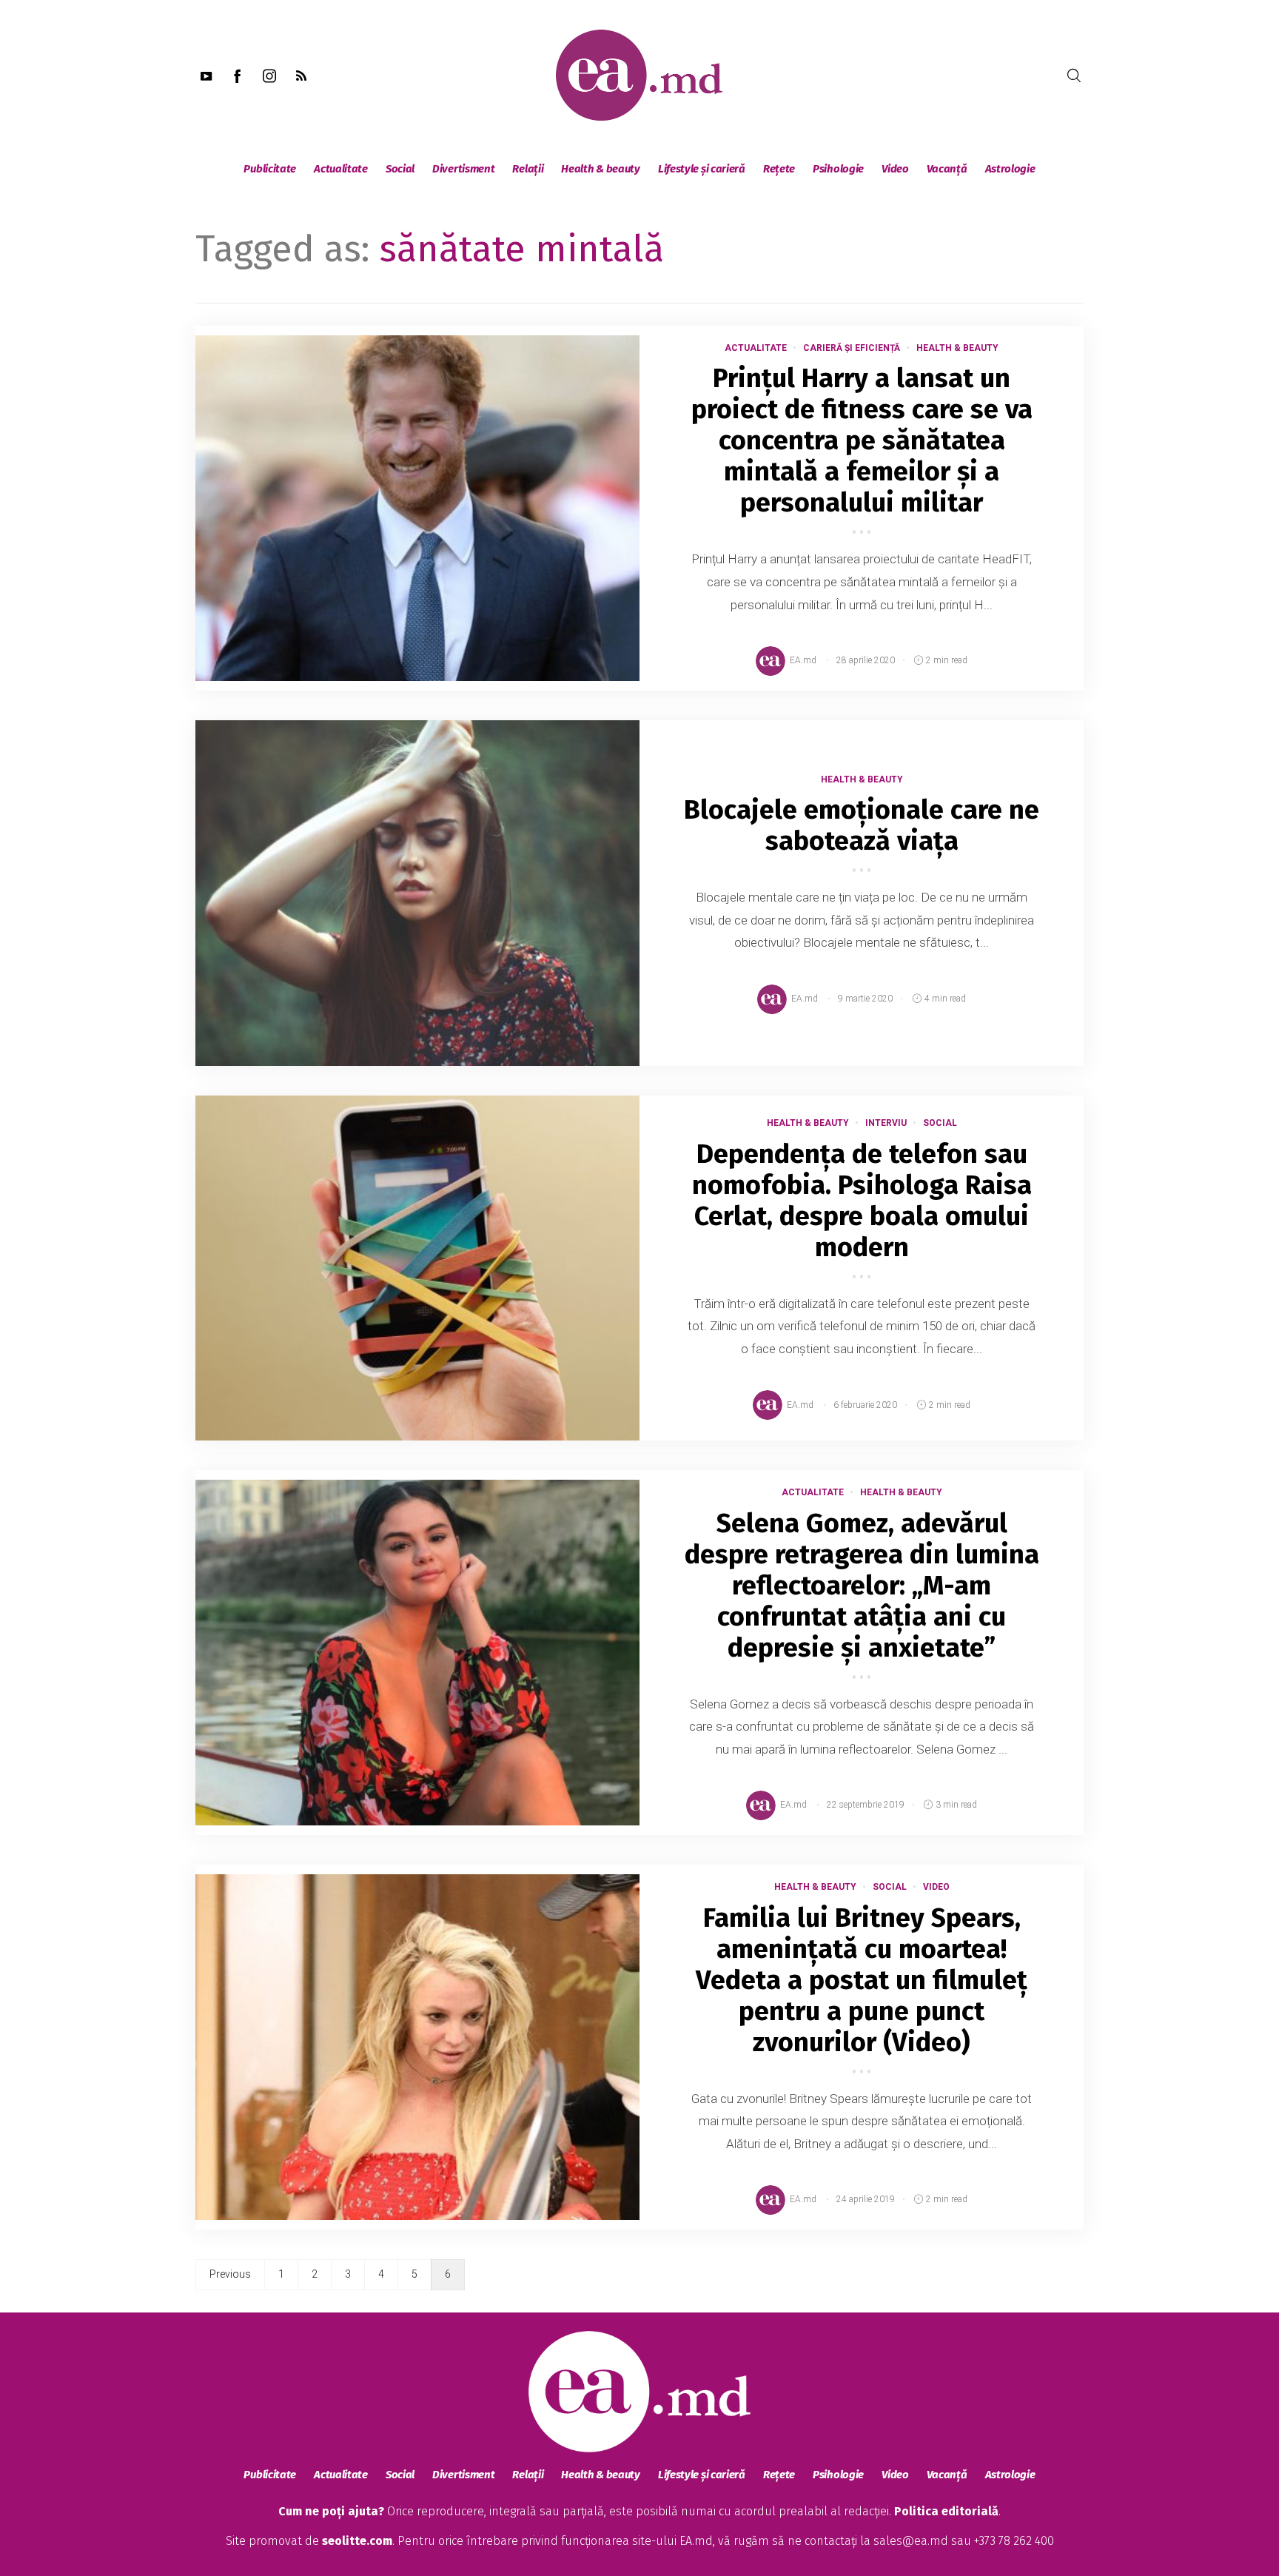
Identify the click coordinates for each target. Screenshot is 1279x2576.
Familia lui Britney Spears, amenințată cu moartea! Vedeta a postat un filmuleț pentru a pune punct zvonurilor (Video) (862, 1980)
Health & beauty (601, 169)
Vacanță (947, 169)
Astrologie (1010, 169)
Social (400, 169)
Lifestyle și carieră (702, 169)
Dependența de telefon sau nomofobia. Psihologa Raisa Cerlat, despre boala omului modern (862, 1201)
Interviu (886, 1123)
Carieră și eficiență (852, 348)
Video (895, 169)
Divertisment (463, 169)
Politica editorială (946, 2511)
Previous (230, 2274)
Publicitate (270, 169)
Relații (528, 169)
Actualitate (341, 169)
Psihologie (838, 169)
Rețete (779, 169)
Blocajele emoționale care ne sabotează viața (862, 825)
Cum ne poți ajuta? (331, 2511)
